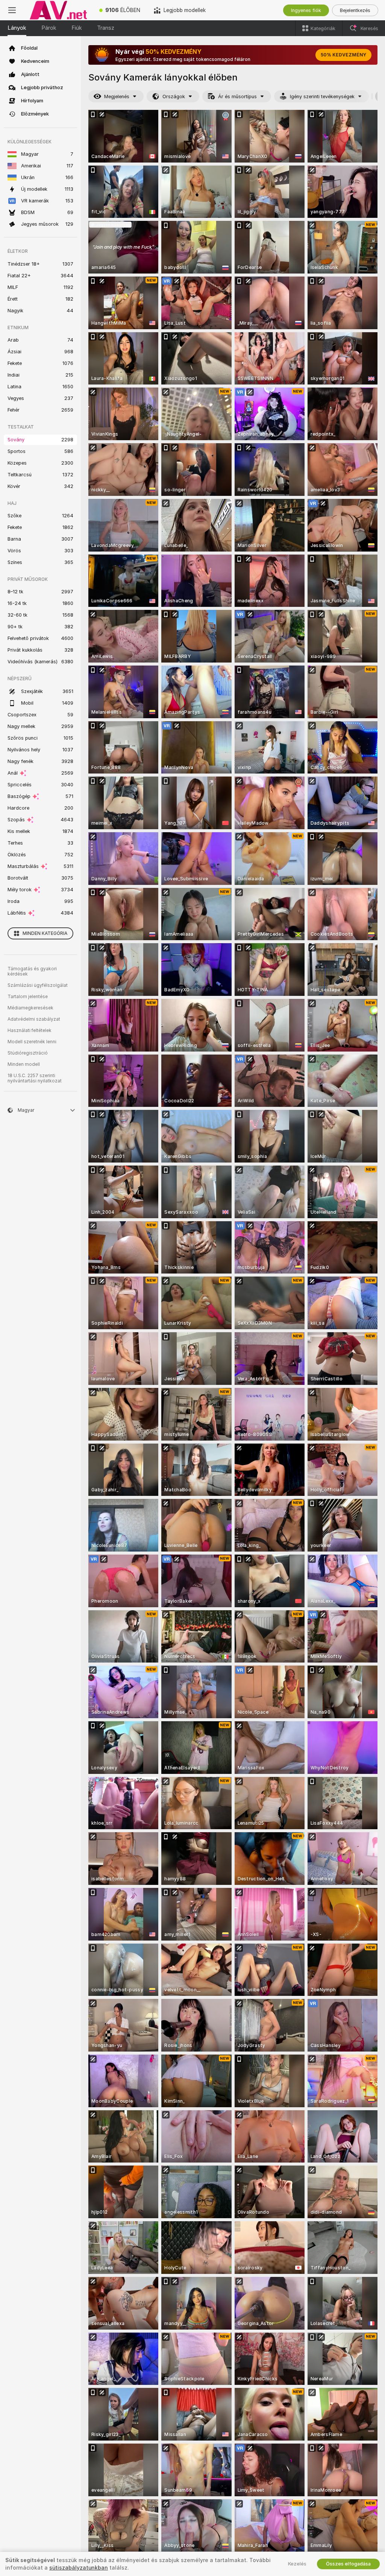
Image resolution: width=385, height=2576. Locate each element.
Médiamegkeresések (30, 1008)
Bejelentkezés (355, 10)
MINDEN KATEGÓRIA (45, 933)
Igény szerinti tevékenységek (322, 97)
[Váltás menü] (12, 10)
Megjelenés (117, 97)
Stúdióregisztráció (28, 1053)
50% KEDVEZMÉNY (343, 55)
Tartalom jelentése (28, 997)
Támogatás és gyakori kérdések (32, 971)
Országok (174, 97)
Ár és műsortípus (237, 97)
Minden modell (24, 1064)
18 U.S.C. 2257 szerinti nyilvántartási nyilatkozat (35, 1078)
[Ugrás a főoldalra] (58, 10)
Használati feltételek (30, 1030)
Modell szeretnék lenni (32, 1042)
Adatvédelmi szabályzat (34, 1019)
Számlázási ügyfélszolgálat (38, 985)
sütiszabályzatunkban (79, 2568)
